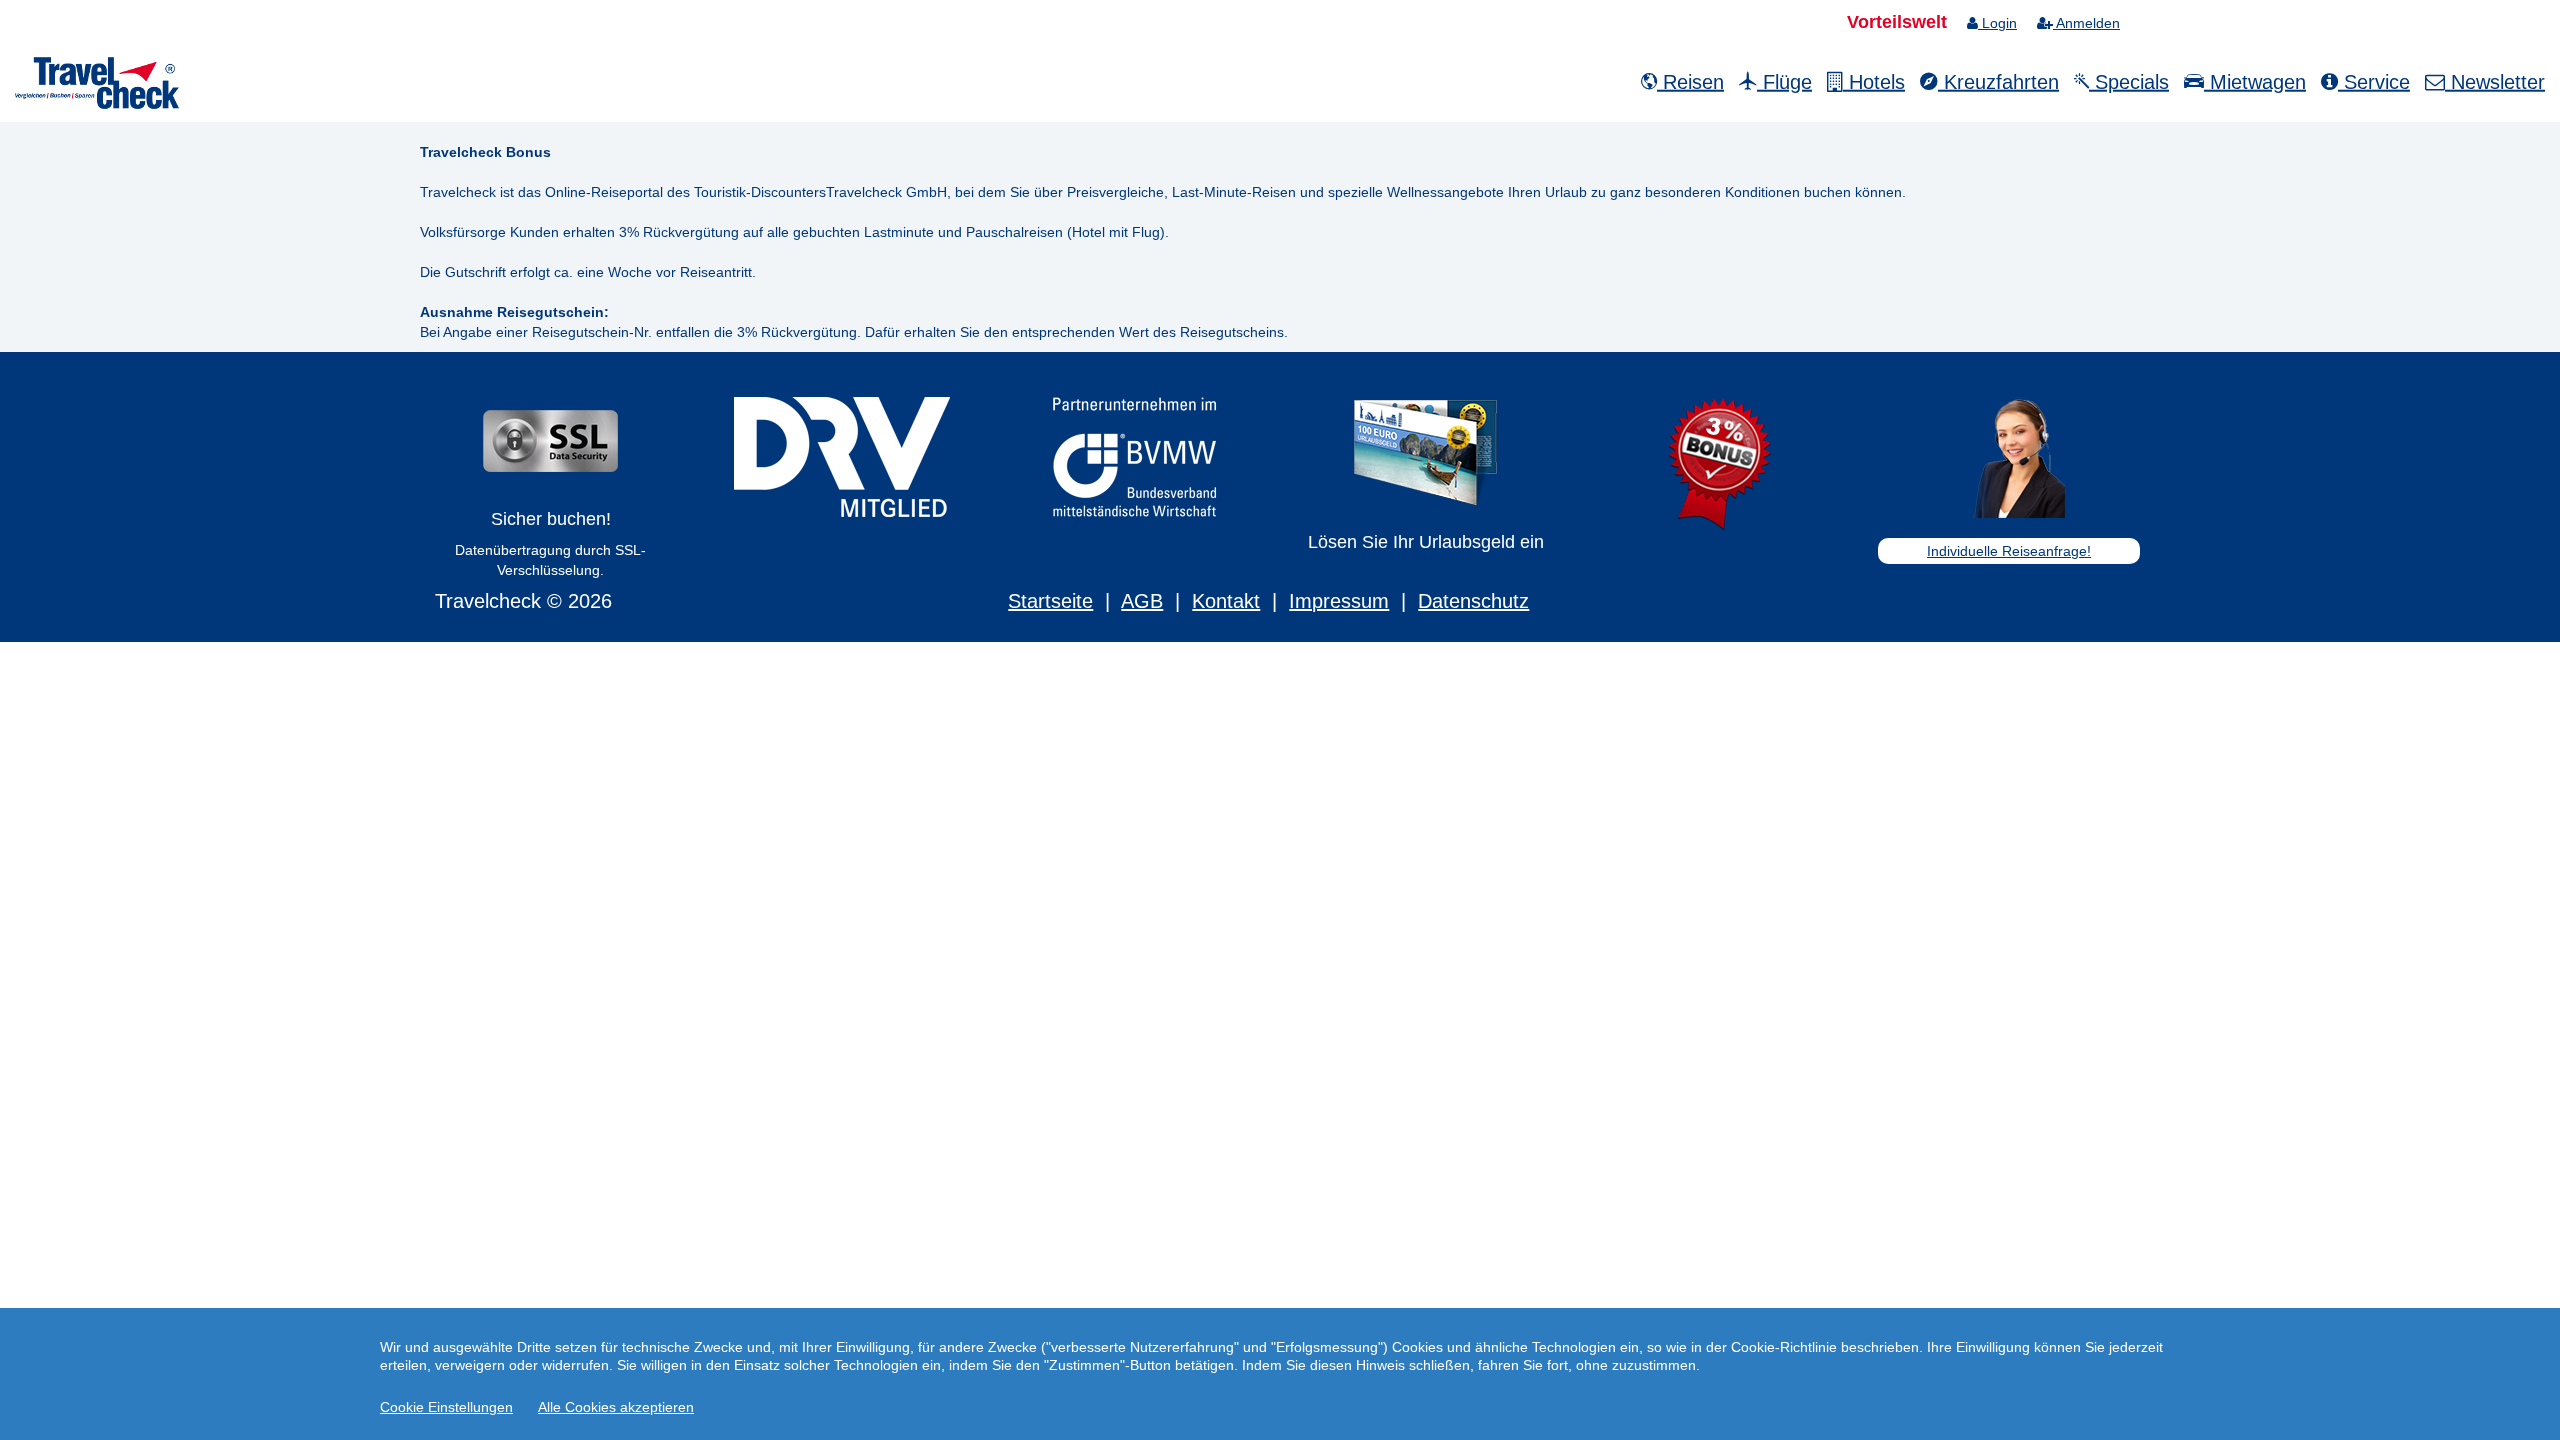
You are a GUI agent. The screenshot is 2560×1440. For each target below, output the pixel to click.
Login (1997, 23)
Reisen (1690, 82)
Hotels (1874, 82)
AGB (1142, 601)
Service (2374, 82)
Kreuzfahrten (1998, 82)
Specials (2129, 82)
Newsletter (2495, 82)
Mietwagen (2255, 82)
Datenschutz (1473, 601)
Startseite (1050, 601)
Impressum (1339, 601)
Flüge (1784, 82)
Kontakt (1226, 601)
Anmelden (2086, 23)
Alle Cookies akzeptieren (616, 1407)
